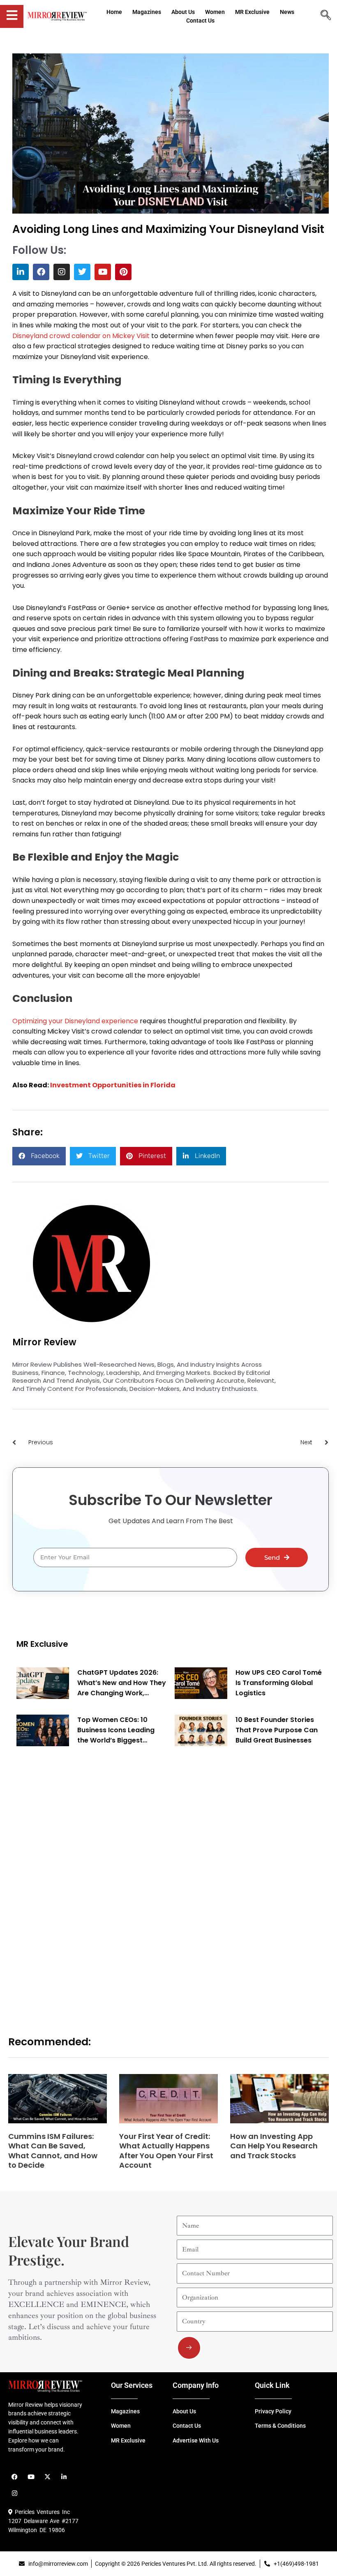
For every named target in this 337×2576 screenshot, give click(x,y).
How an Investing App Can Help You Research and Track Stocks (274, 2146)
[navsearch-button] (326, 16)
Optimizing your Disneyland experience (75, 1021)
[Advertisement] (78, 1881)
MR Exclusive (42, 1644)
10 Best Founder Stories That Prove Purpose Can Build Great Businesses (277, 1730)
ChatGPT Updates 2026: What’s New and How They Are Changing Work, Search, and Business (122, 1683)
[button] (39, 1156)
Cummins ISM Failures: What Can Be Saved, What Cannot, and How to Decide (53, 2151)
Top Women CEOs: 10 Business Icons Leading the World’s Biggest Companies (116, 1730)
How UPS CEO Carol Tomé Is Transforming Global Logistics (279, 1683)
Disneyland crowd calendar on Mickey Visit (81, 336)
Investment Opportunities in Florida (113, 1085)
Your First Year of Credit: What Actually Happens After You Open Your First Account (166, 2151)
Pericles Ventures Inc (41, 2512)
